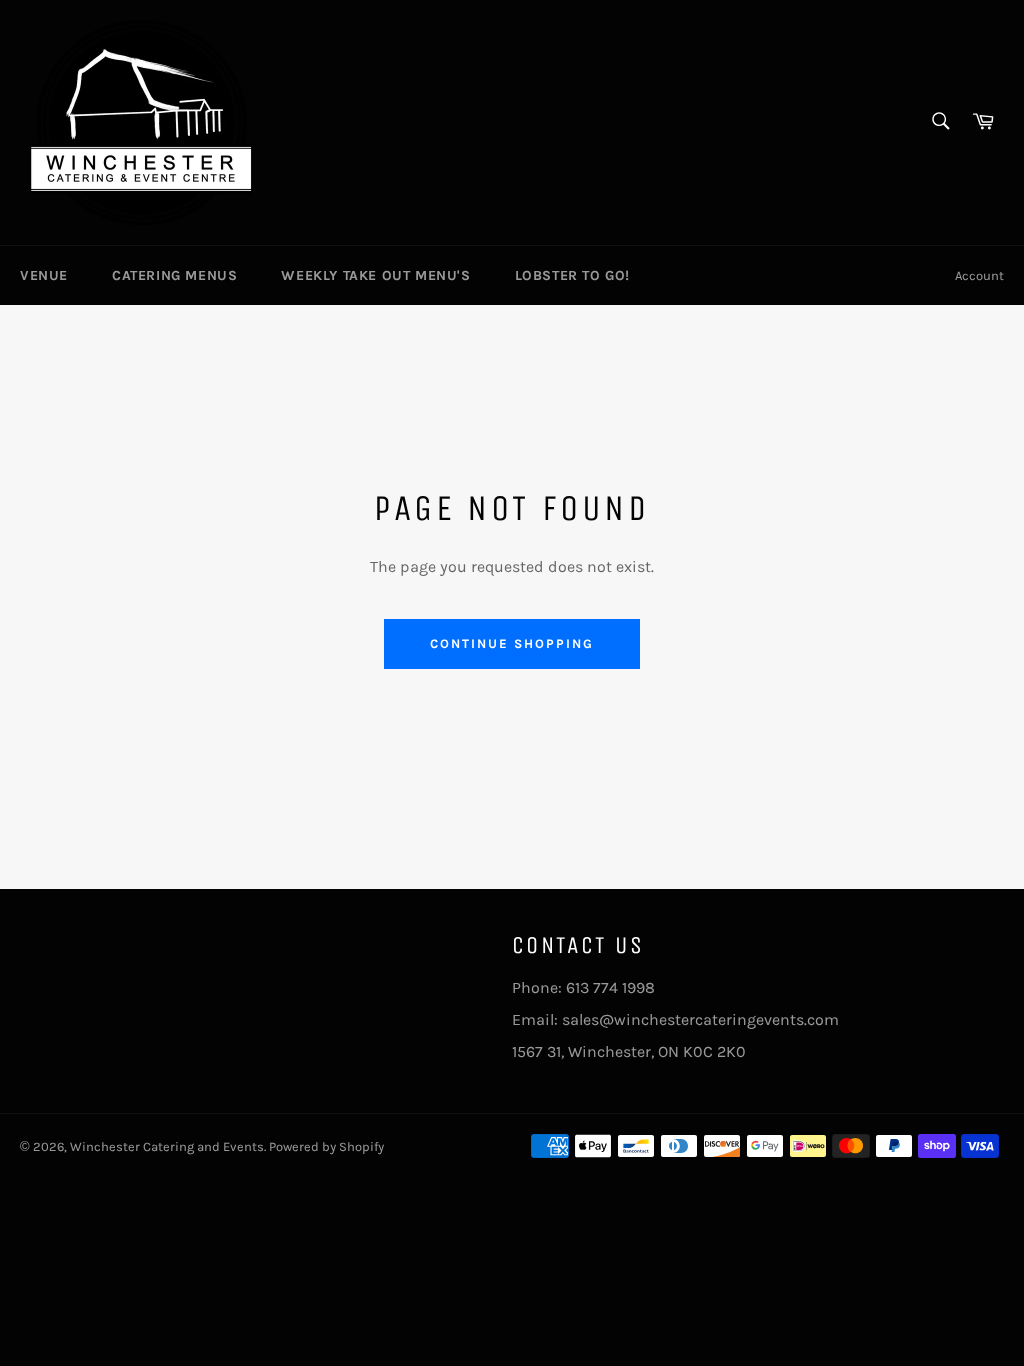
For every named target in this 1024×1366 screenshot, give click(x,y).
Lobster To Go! (572, 275)
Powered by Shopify (326, 1146)
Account (979, 275)
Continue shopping (511, 643)
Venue (44, 275)
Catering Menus (174, 275)
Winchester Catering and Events (167, 1146)
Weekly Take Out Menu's (375, 275)
